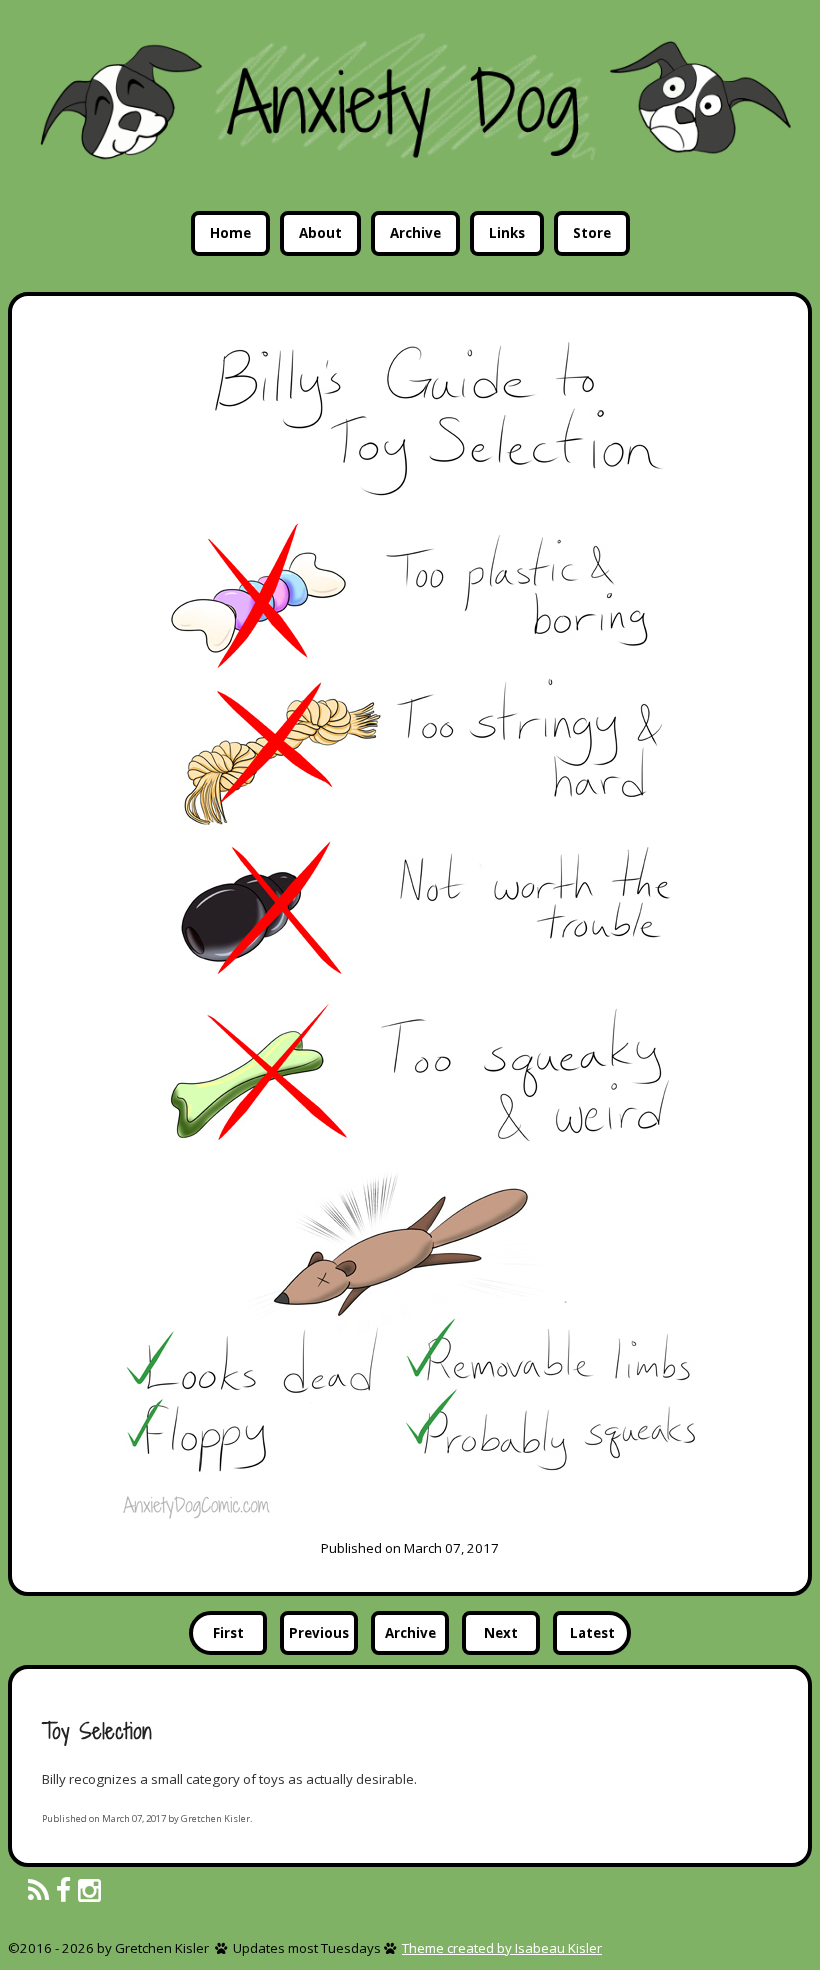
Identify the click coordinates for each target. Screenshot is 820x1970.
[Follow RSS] (38, 1891)
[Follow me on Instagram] (89, 1891)
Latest (592, 1633)
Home (230, 233)
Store (592, 233)
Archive (415, 233)
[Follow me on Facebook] (63, 1891)
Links (507, 233)
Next (501, 1633)
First (228, 1633)
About (320, 233)
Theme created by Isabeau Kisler (502, 1948)
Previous (319, 1633)
